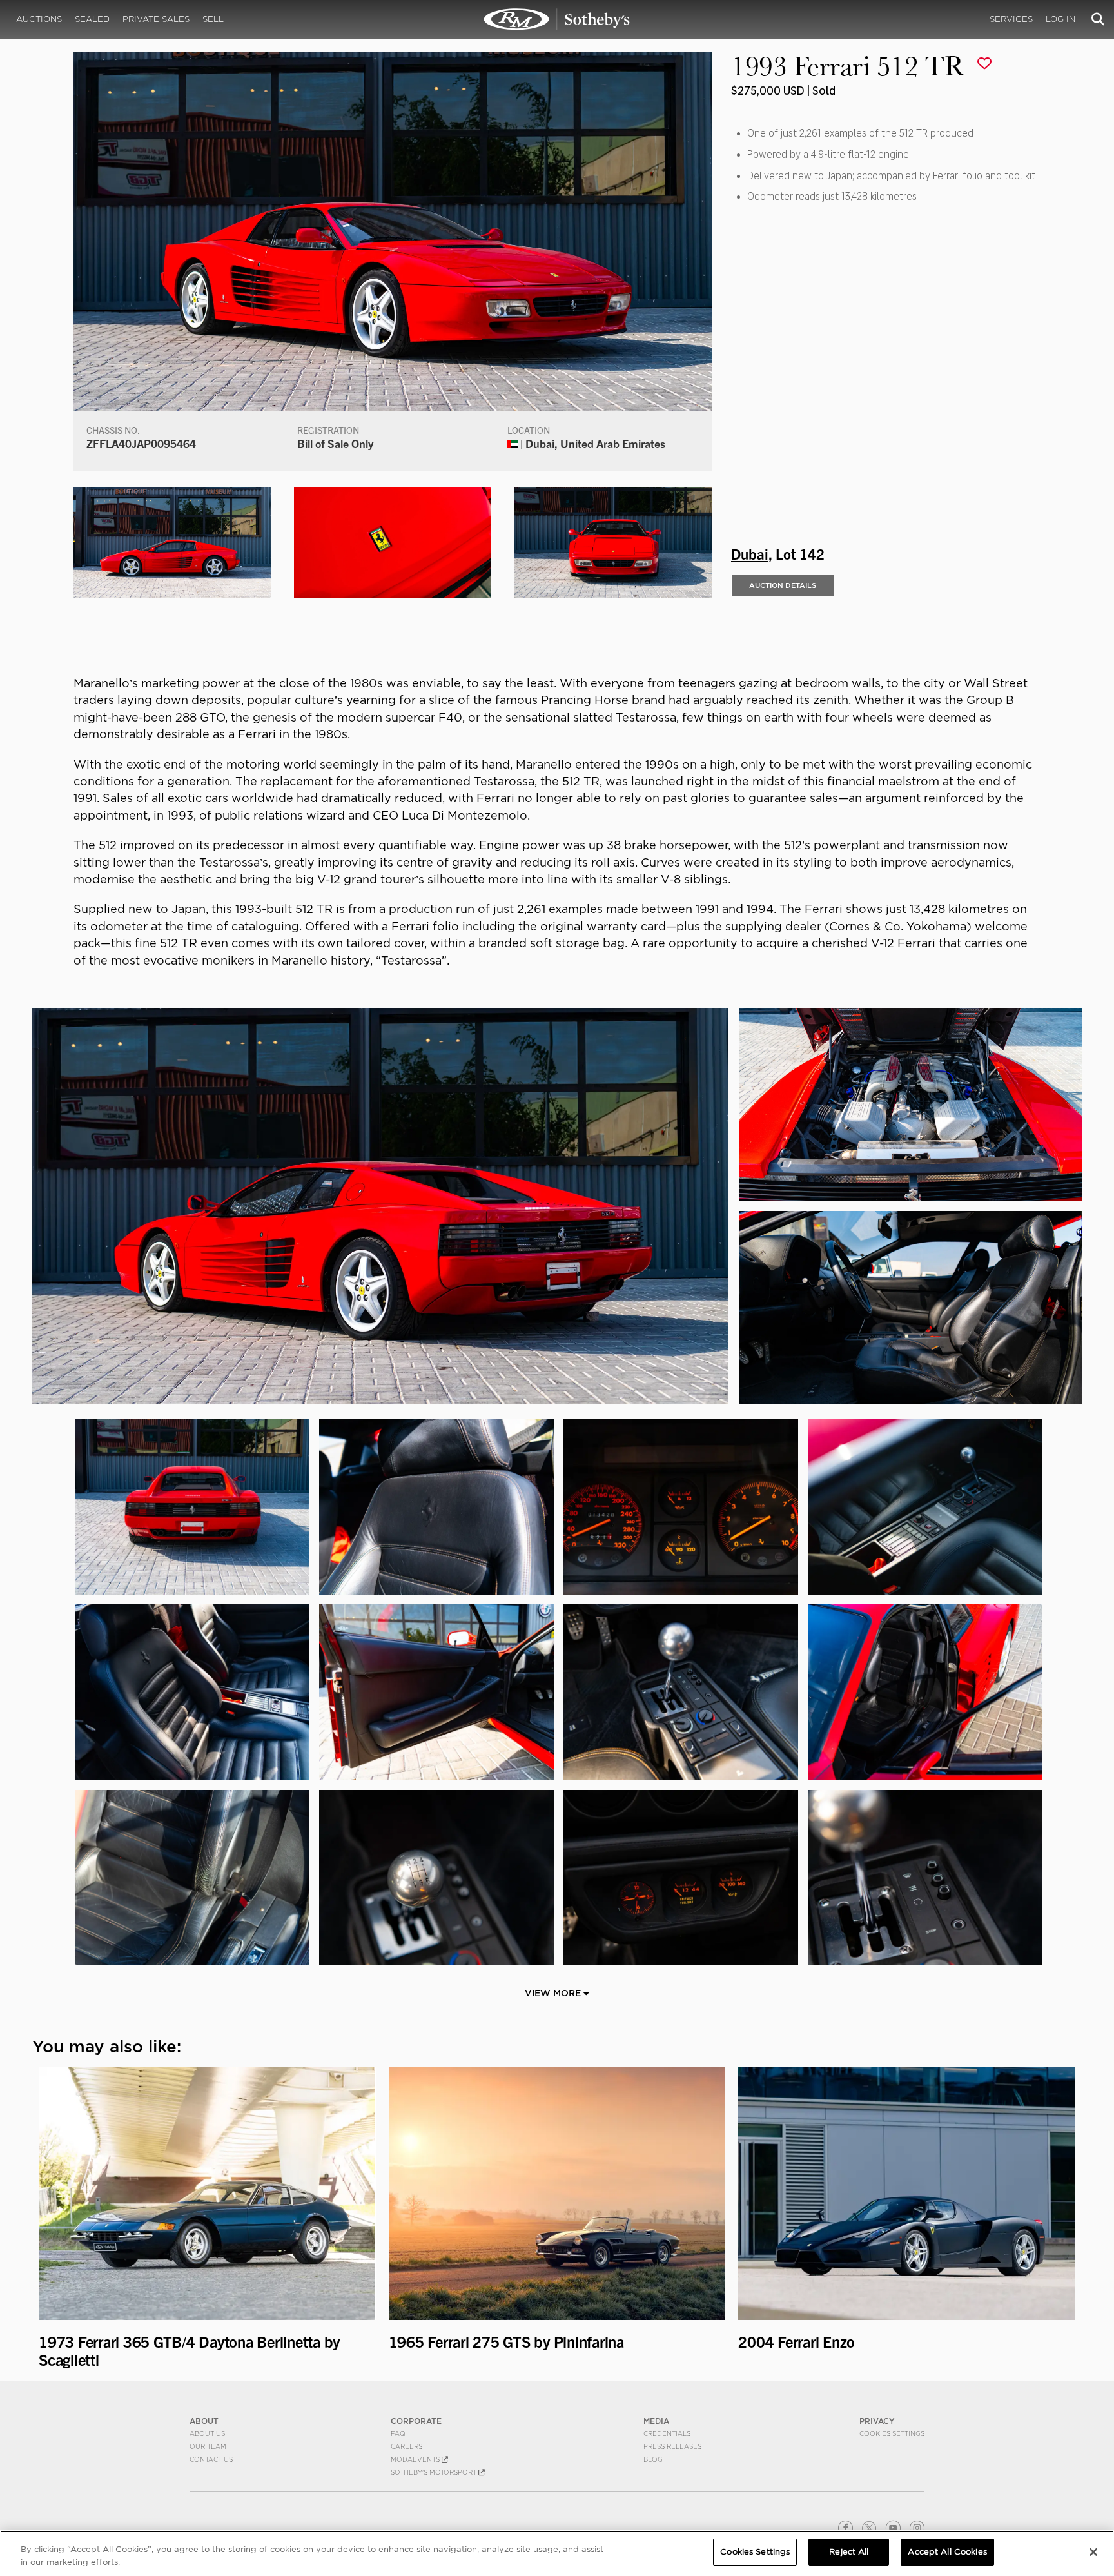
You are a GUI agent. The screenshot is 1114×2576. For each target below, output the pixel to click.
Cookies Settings (892, 2433)
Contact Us (211, 2459)
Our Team (208, 2446)
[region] (557, 2553)
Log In (1060, 19)
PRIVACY (877, 2421)
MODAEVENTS (416, 2459)
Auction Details (783, 585)
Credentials (667, 2433)
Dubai (750, 553)
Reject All (849, 2552)
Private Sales (156, 19)
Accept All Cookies (947, 2552)
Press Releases (672, 2446)
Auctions (39, 19)
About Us (207, 2433)
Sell (213, 19)
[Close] (1093, 2552)
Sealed (92, 19)
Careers (406, 2446)
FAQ (398, 2433)
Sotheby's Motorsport (435, 2472)
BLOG (653, 2459)
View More (554, 1993)
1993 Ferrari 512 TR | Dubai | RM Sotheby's (557, 19)
